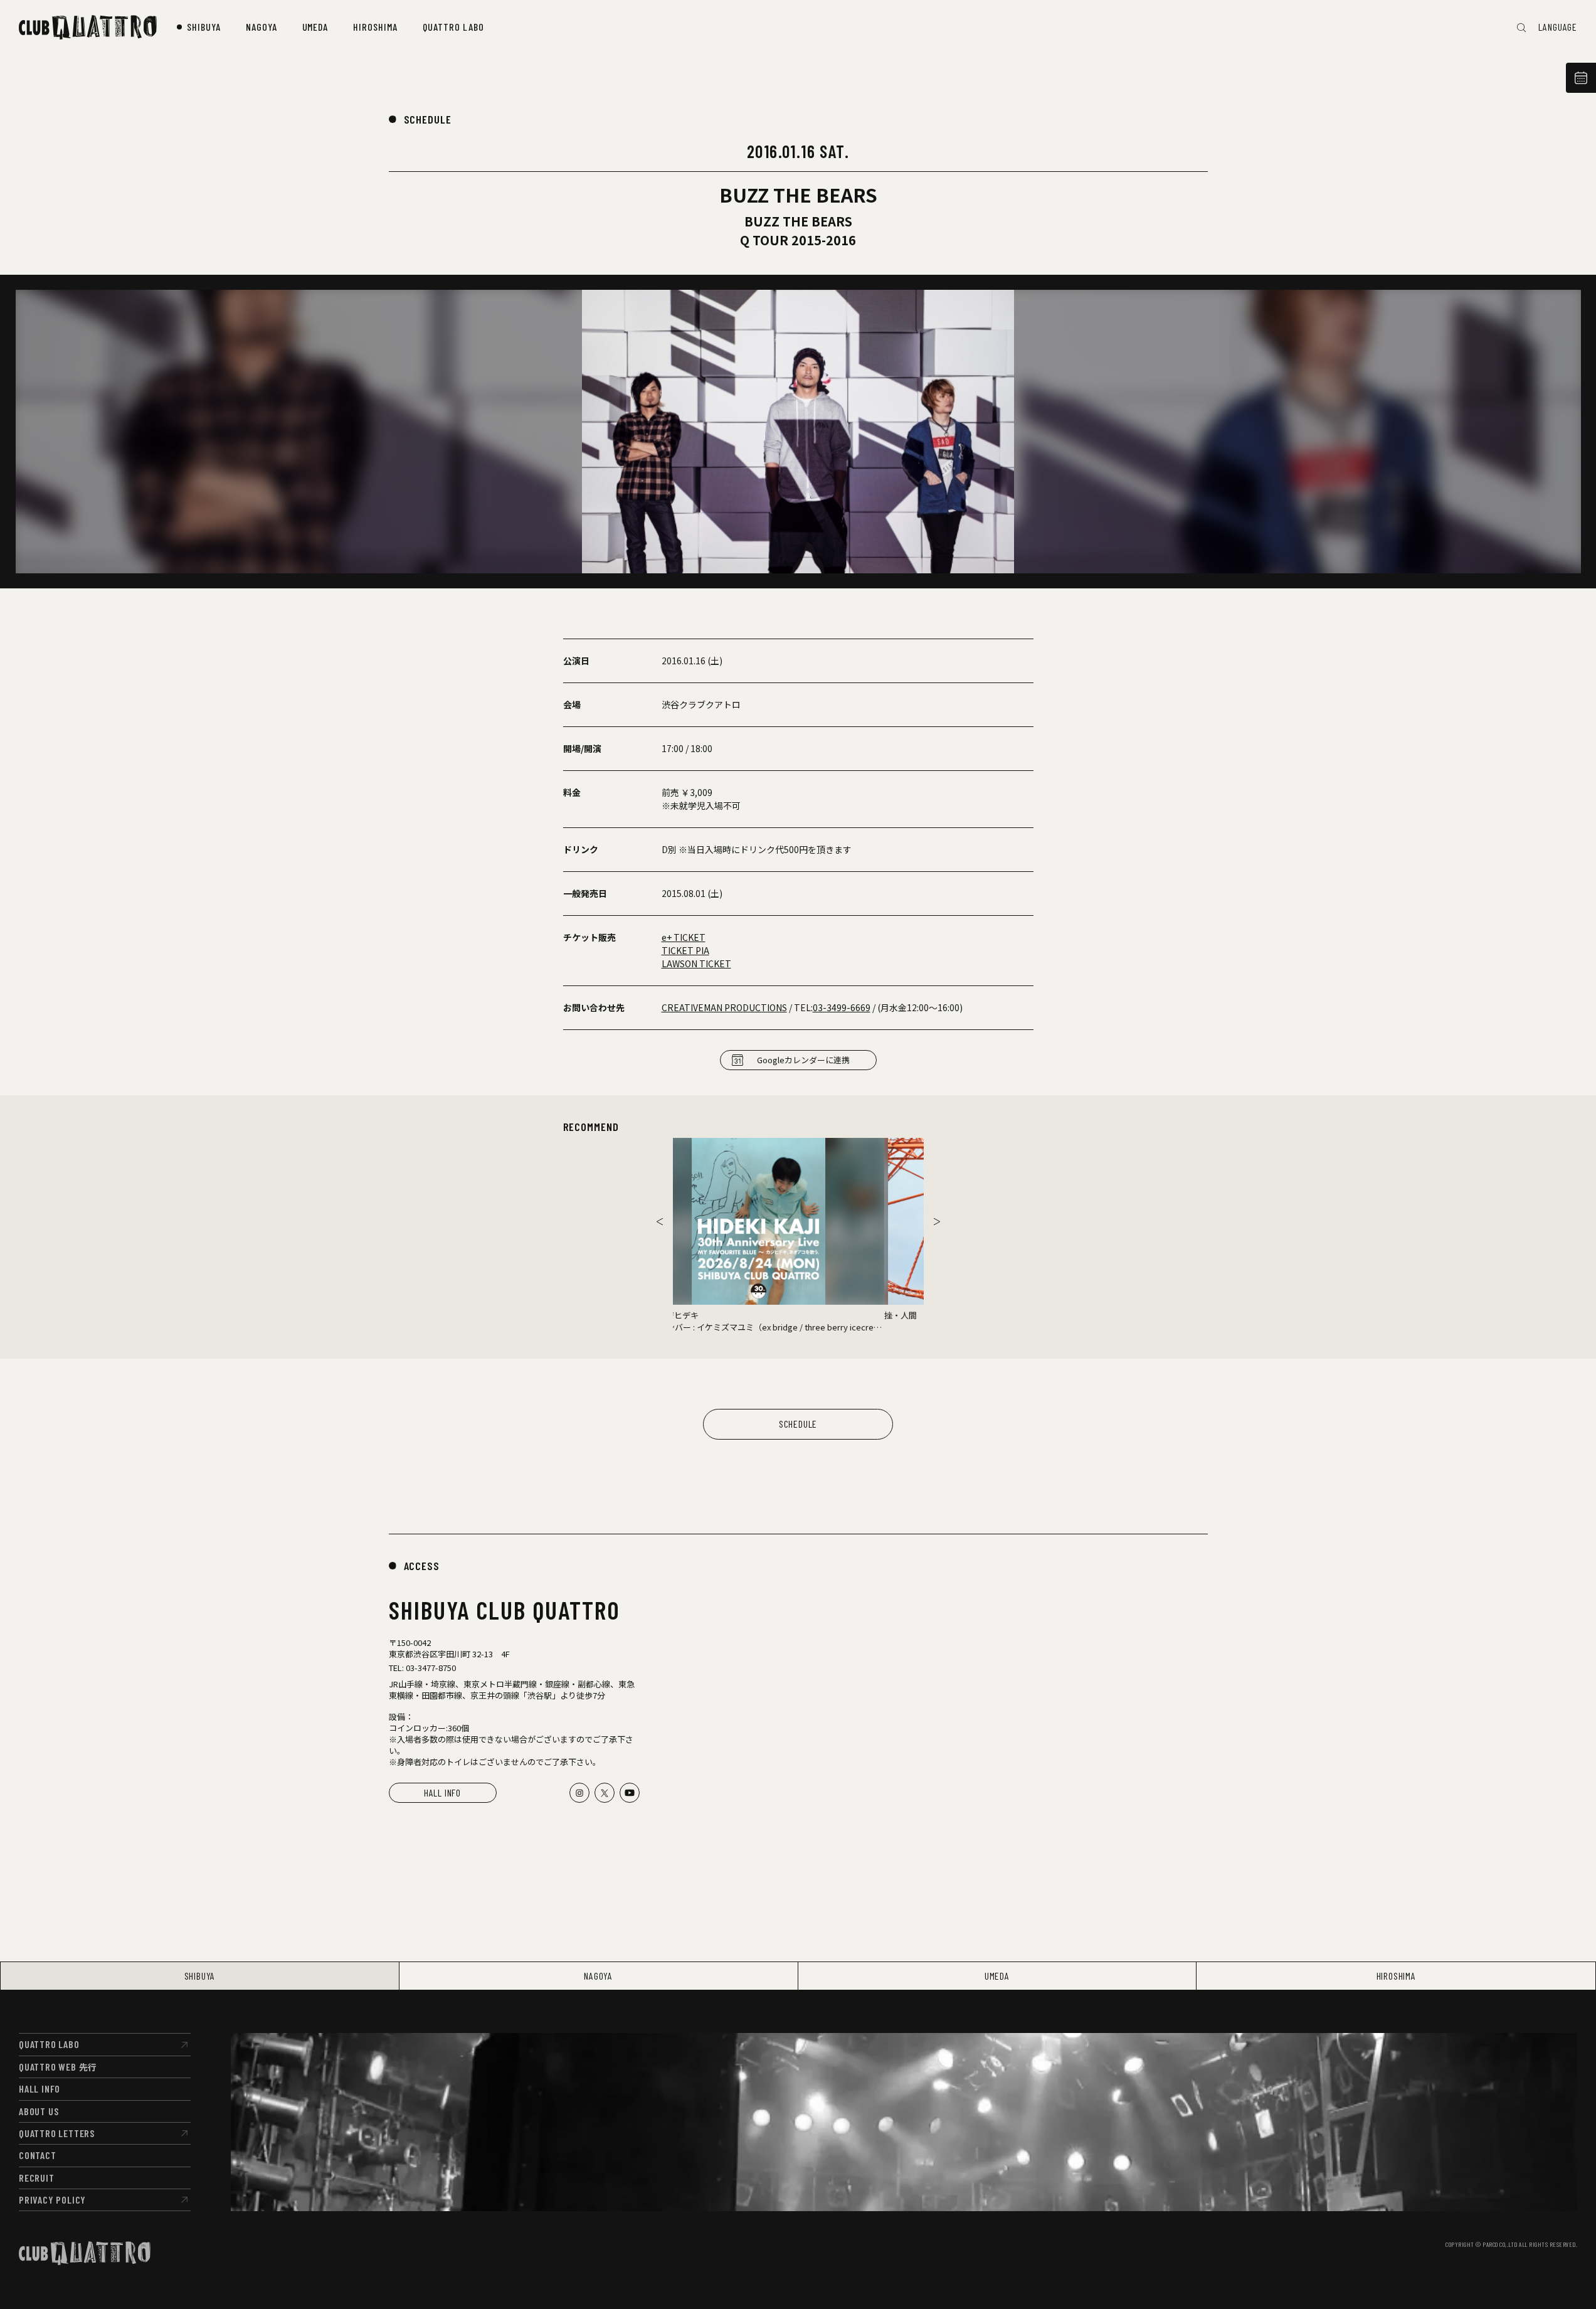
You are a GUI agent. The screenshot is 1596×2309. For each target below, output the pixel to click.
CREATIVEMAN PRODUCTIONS (724, 1007)
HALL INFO (442, 1792)
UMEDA (997, 1976)
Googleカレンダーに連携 (803, 1060)
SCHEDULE (428, 119)
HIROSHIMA (1396, 1976)
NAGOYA (598, 1976)
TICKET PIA (685, 950)
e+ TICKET (684, 937)
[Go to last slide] (660, 1221)
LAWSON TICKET (696, 963)
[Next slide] (937, 1221)
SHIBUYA (200, 1976)
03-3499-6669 (842, 1007)
